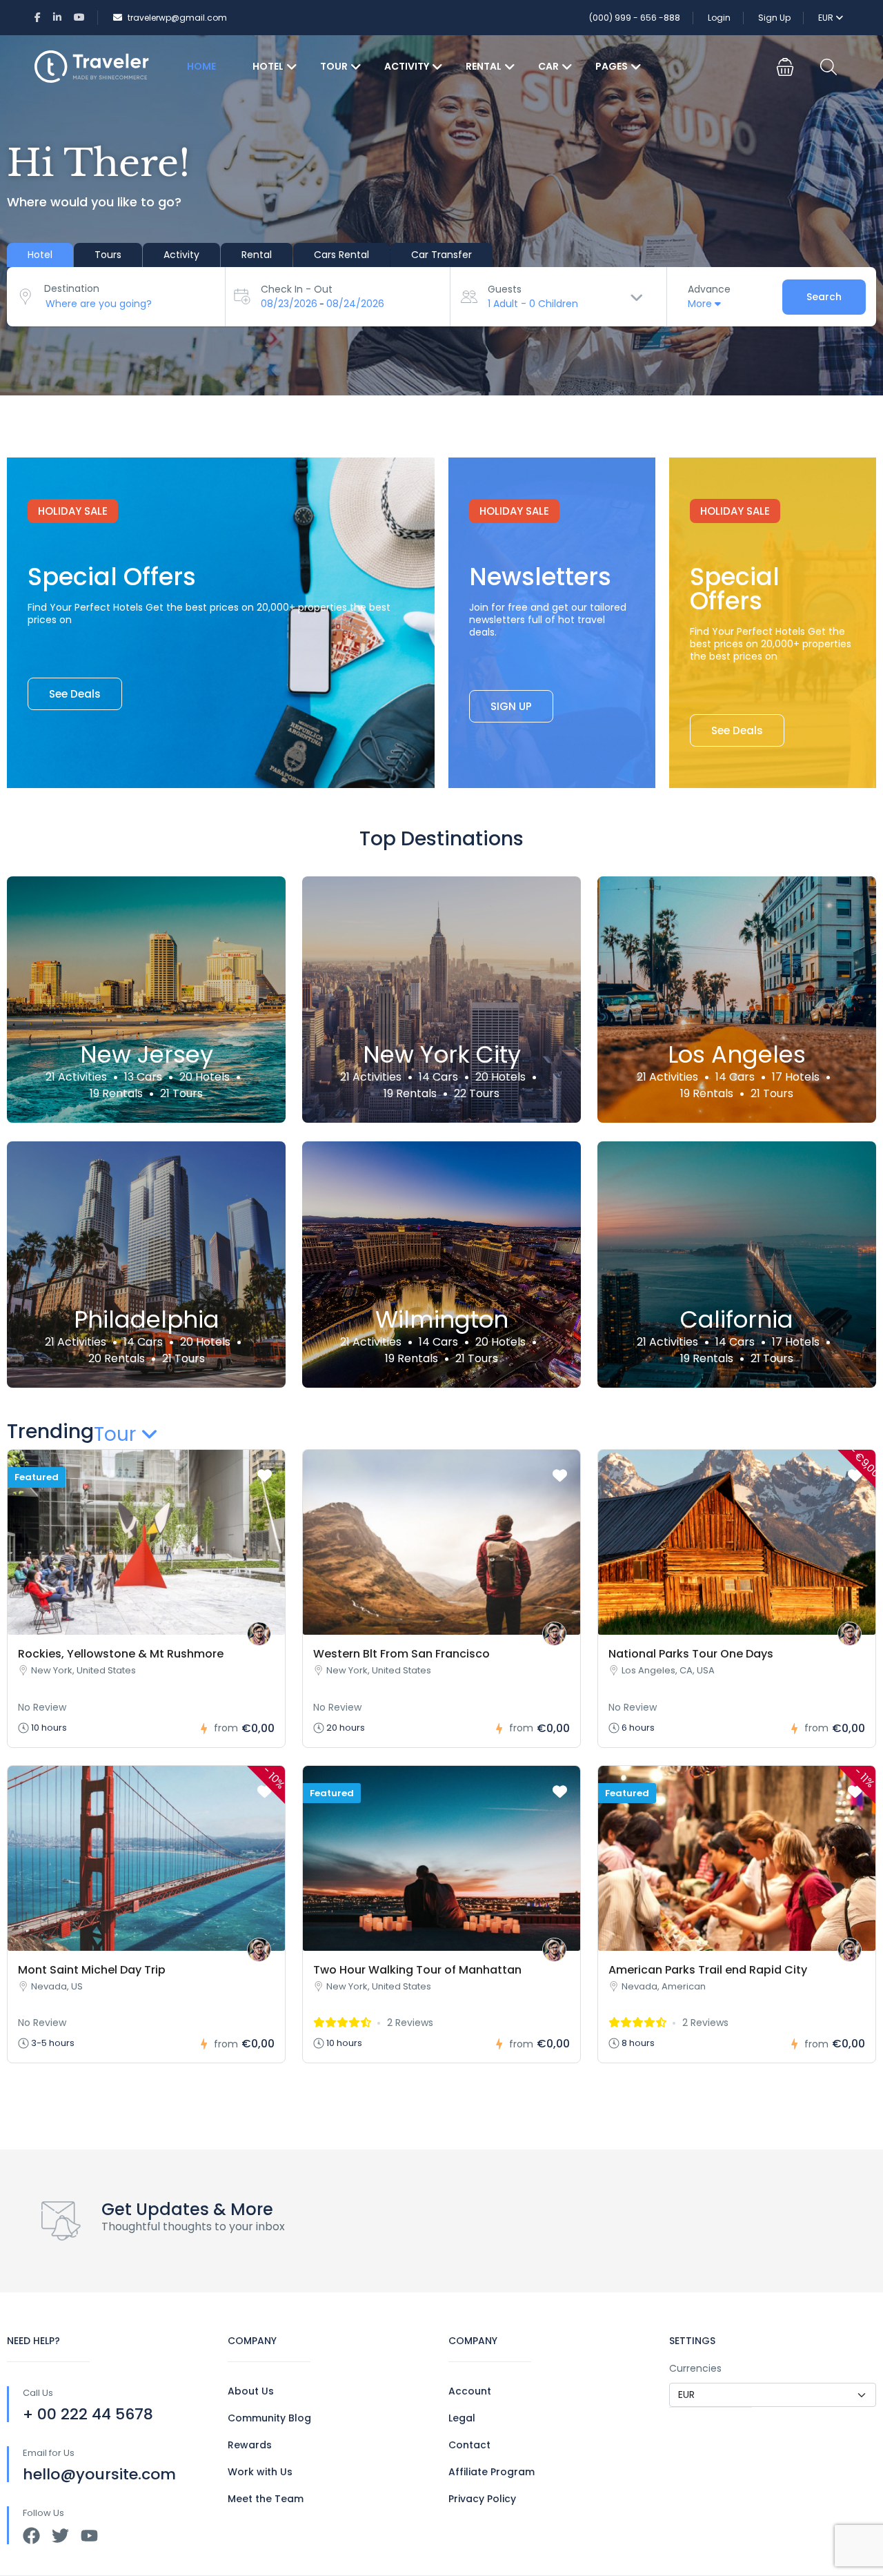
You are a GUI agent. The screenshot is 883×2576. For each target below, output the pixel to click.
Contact (469, 2445)
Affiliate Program (492, 2472)
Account (470, 2391)
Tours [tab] (108, 255)
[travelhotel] (259, 1634)
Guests (505, 289)
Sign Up (774, 18)
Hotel (268, 66)
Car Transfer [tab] (441, 255)
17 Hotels (796, 1077)
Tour (334, 66)
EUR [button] (827, 18)
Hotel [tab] (40, 255)
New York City (442, 1055)
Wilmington (442, 1320)
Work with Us (260, 2472)
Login (719, 18)
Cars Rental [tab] (341, 255)
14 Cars (438, 1077)
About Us (251, 2391)
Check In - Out (297, 289)
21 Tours (181, 1093)
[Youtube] (89, 2536)
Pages (612, 66)
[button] (785, 67)
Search (824, 297)
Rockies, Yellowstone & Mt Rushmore (121, 1654)
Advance (709, 289)
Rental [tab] (257, 255)
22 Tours (477, 1093)
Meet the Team (266, 2499)
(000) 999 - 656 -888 (635, 18)
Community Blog (269, 2418)
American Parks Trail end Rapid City (708, 1970)
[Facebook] (31, 2536)
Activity (407, 66)
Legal (462, 2418)
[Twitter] (60, 2536)
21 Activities (76, 1077)
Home (201, 66)
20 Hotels (205, 1077)
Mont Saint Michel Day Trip (92, 1970)
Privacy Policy (482, 2499)
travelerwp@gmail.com (177, 18)
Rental (484, 66)
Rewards (250, 2445)
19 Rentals (116, 1093)
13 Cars (143, 1077)
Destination (72, 288)
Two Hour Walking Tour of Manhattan (417, 1970)
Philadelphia (147, 1320)
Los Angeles (737, 1055)
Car (548, 66)
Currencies (695, 2368)
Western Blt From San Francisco (401, 1654)
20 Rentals (117, 1358)
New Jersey (147, 1055)
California (737, 1320)
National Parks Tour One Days (691, 1654)
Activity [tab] (181, 255)
